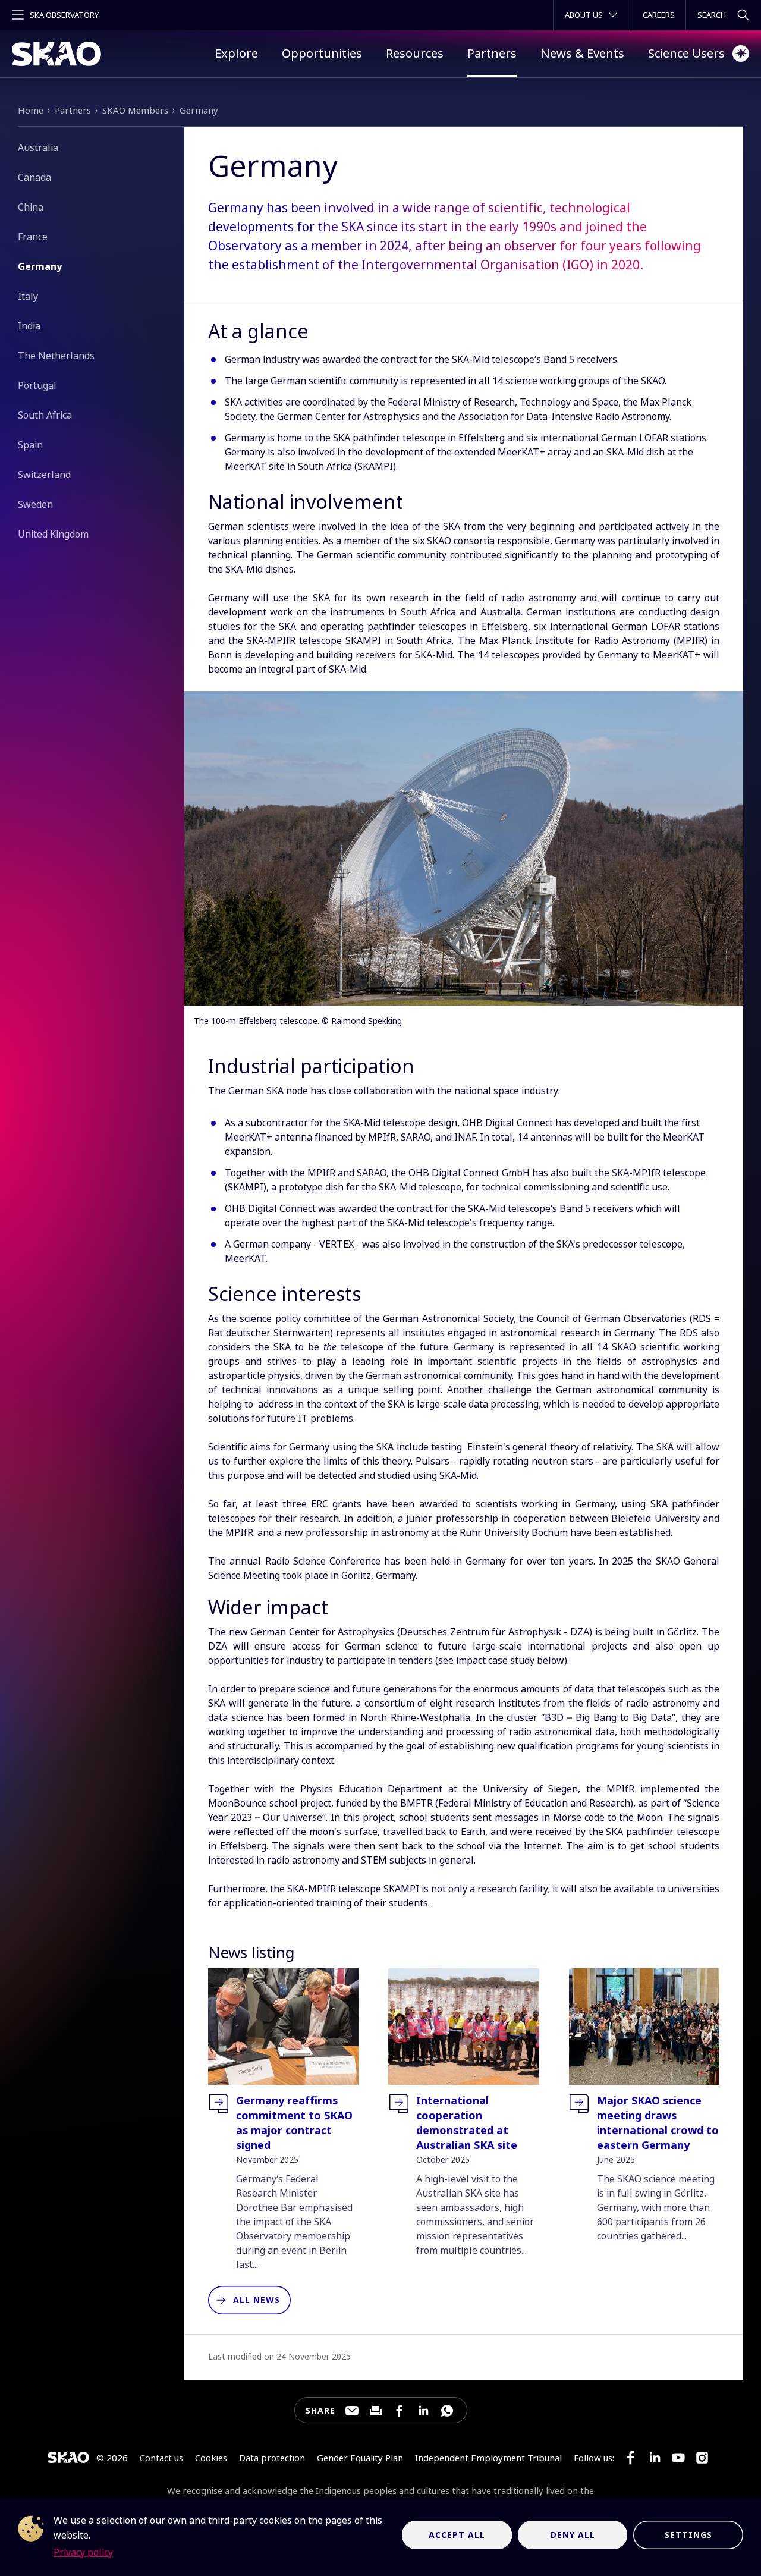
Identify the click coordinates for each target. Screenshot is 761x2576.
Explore (236, 53)
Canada (34, 177)
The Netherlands (56, 356)
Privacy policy (83, 2552)
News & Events (582, 53)
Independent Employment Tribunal (488, 2458)
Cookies (211, 2458)
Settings (688, 2535)
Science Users (686, 53)
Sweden (35, 504)
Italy (28, 296)
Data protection (272, 2458)
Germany (199, 110)
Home (31, 110)
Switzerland (44, 475)
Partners (492, 53)
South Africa (45, 415)
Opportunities (322, 53)
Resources (415, 53)
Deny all (573, 2535)
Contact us (161, 2458)
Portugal (37, 385)
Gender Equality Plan (360, 2458)
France (33, 237)
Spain (30, 445)
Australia (38, 147)
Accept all (457, 2535)
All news (257, 2300)
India (29, 326)
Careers (659, 15)
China (31, 207)
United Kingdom (53, 534)
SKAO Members (135, 110)
